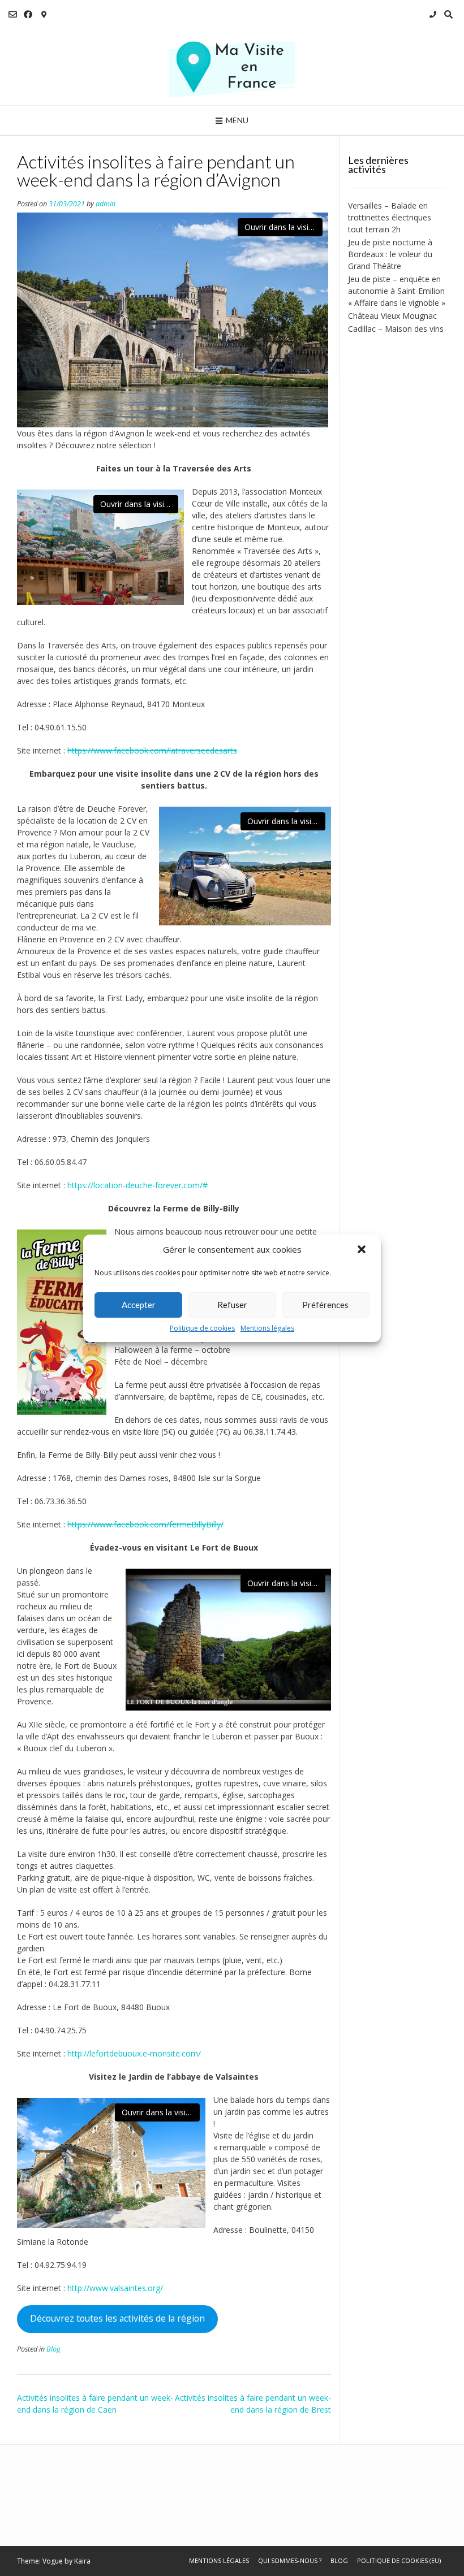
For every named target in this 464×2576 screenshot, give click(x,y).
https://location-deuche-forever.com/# (138, 1185)
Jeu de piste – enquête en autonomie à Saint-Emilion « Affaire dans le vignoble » (397, 291)
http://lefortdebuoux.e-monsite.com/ (134, 2053)
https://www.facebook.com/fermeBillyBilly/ (145, 1524)
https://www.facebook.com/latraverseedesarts (152, 750)
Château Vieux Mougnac (392, 316)
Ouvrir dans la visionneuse (283, 227)
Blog (53, 2349)
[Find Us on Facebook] (28, 14)
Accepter (139, 1305)
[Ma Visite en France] (232, 67)
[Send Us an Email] (13, 14)
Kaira (82, 2561)
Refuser (232, 1305)
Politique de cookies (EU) (399, 2560)
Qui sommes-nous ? (290, 2560)
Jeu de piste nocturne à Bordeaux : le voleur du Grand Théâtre (390, 254)
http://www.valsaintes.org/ (115, 2288)
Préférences (325, 1305)
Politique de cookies (202, 1328)
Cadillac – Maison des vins (396, 329)
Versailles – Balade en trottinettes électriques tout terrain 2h (390, 217)
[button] (363, 1250)
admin (106, 204)
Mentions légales (267, 1328)
